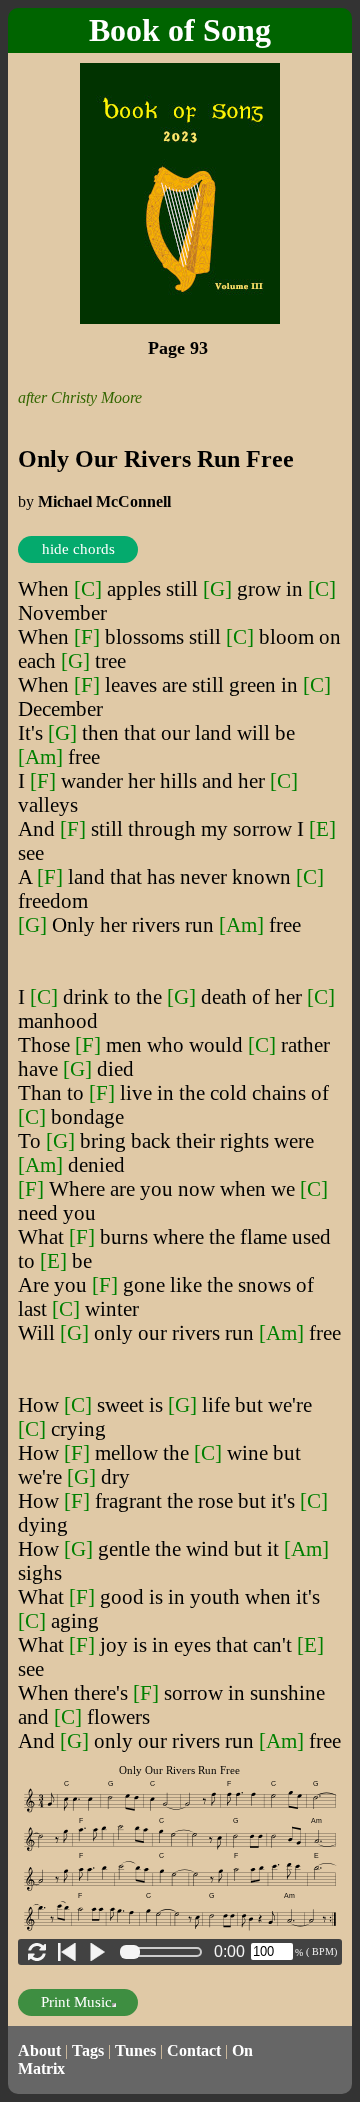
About (39, 2050)
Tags (88, 2050)
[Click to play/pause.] (97, 1952)
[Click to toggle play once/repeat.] (37, 1952)
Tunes (135, 2050)
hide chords (78, 549)
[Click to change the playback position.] (165, 1952)
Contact (194, 2050)
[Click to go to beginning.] (67, 1952)
